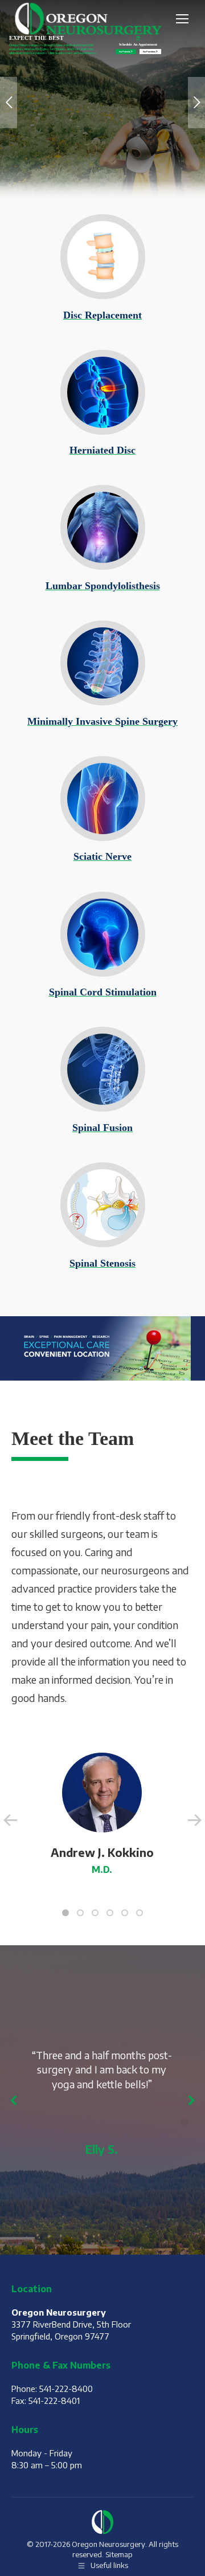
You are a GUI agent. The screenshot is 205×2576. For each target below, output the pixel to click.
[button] (65, 1913)
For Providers (149, 52)
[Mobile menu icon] (182, 19)
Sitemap (119, 2554)
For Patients (125, 52)
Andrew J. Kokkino (102, 1852)
